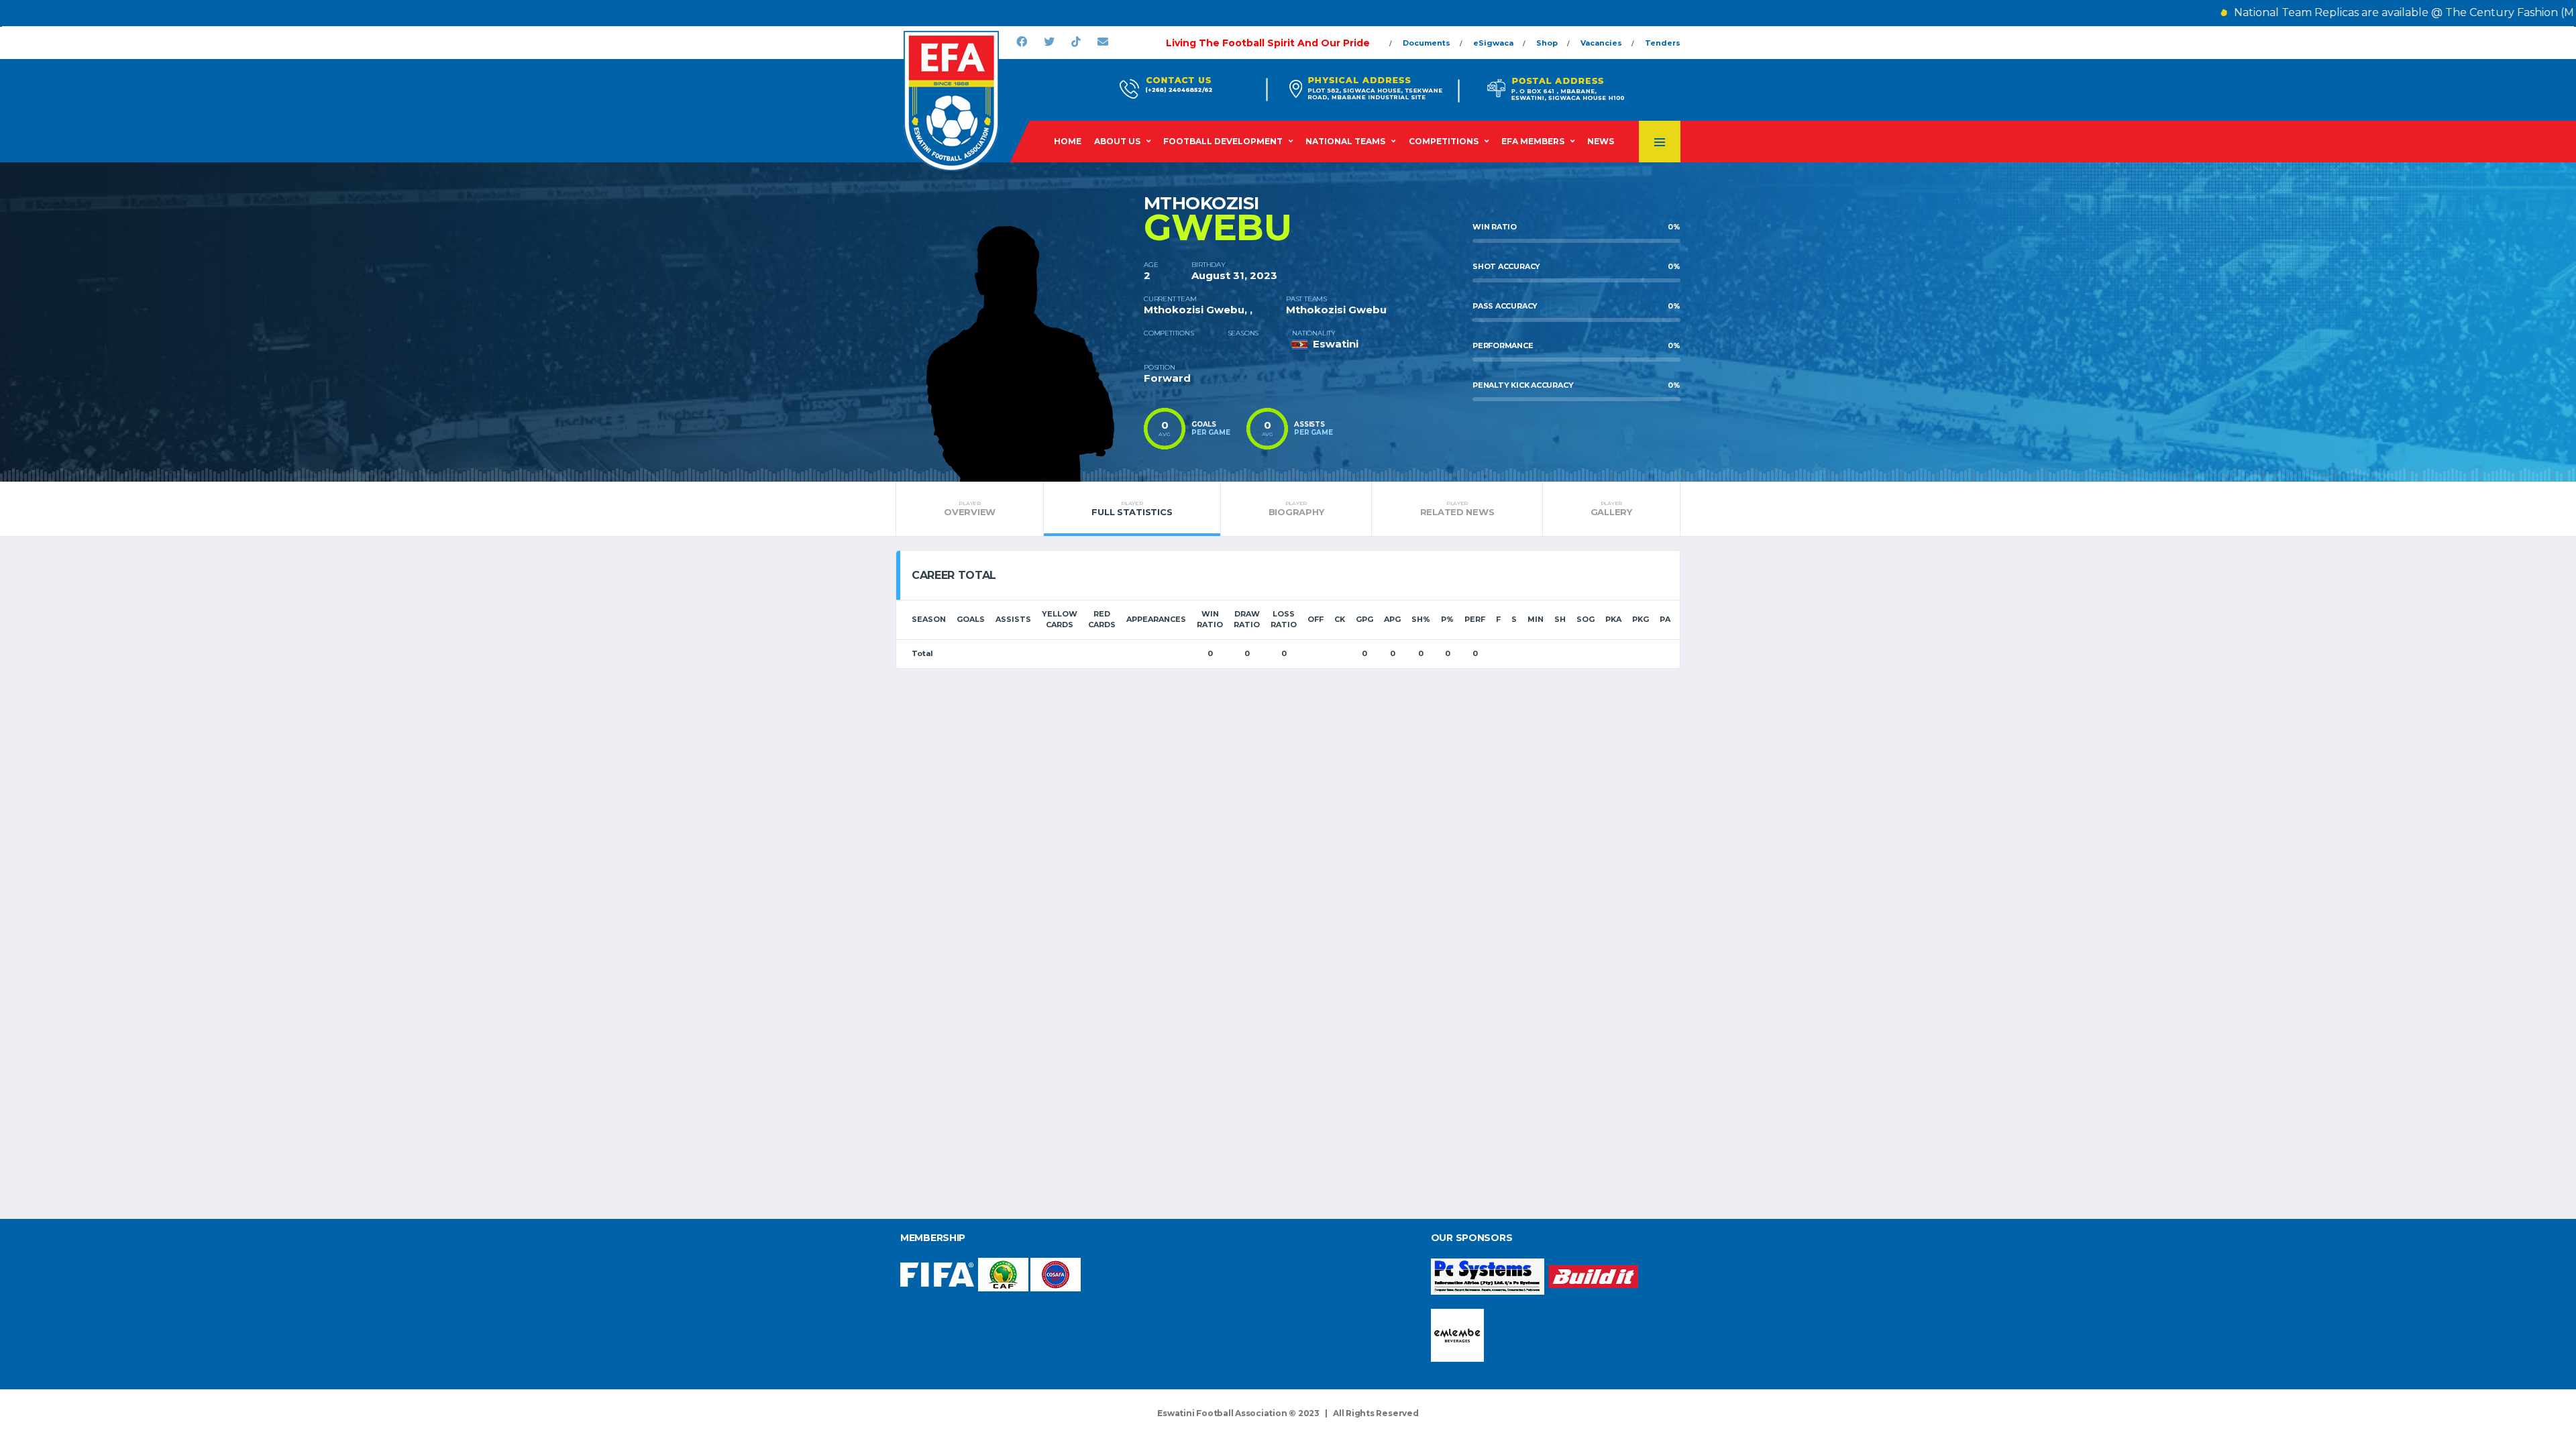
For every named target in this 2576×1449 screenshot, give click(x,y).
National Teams (1345, 141)
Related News (1457, 508)
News (1601, 141)
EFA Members (1533, 141)
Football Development (1223, 141)
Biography (1296, 508)
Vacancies (1601, 43)
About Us (1117, 141)
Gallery (1611, 508)
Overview (970, 508)
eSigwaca (1493, 43)
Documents (1427, 43)
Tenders (1663, 43)
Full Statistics (1132, 508)
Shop (1547, 43)
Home (1068, 141)
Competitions (1444, 141)
